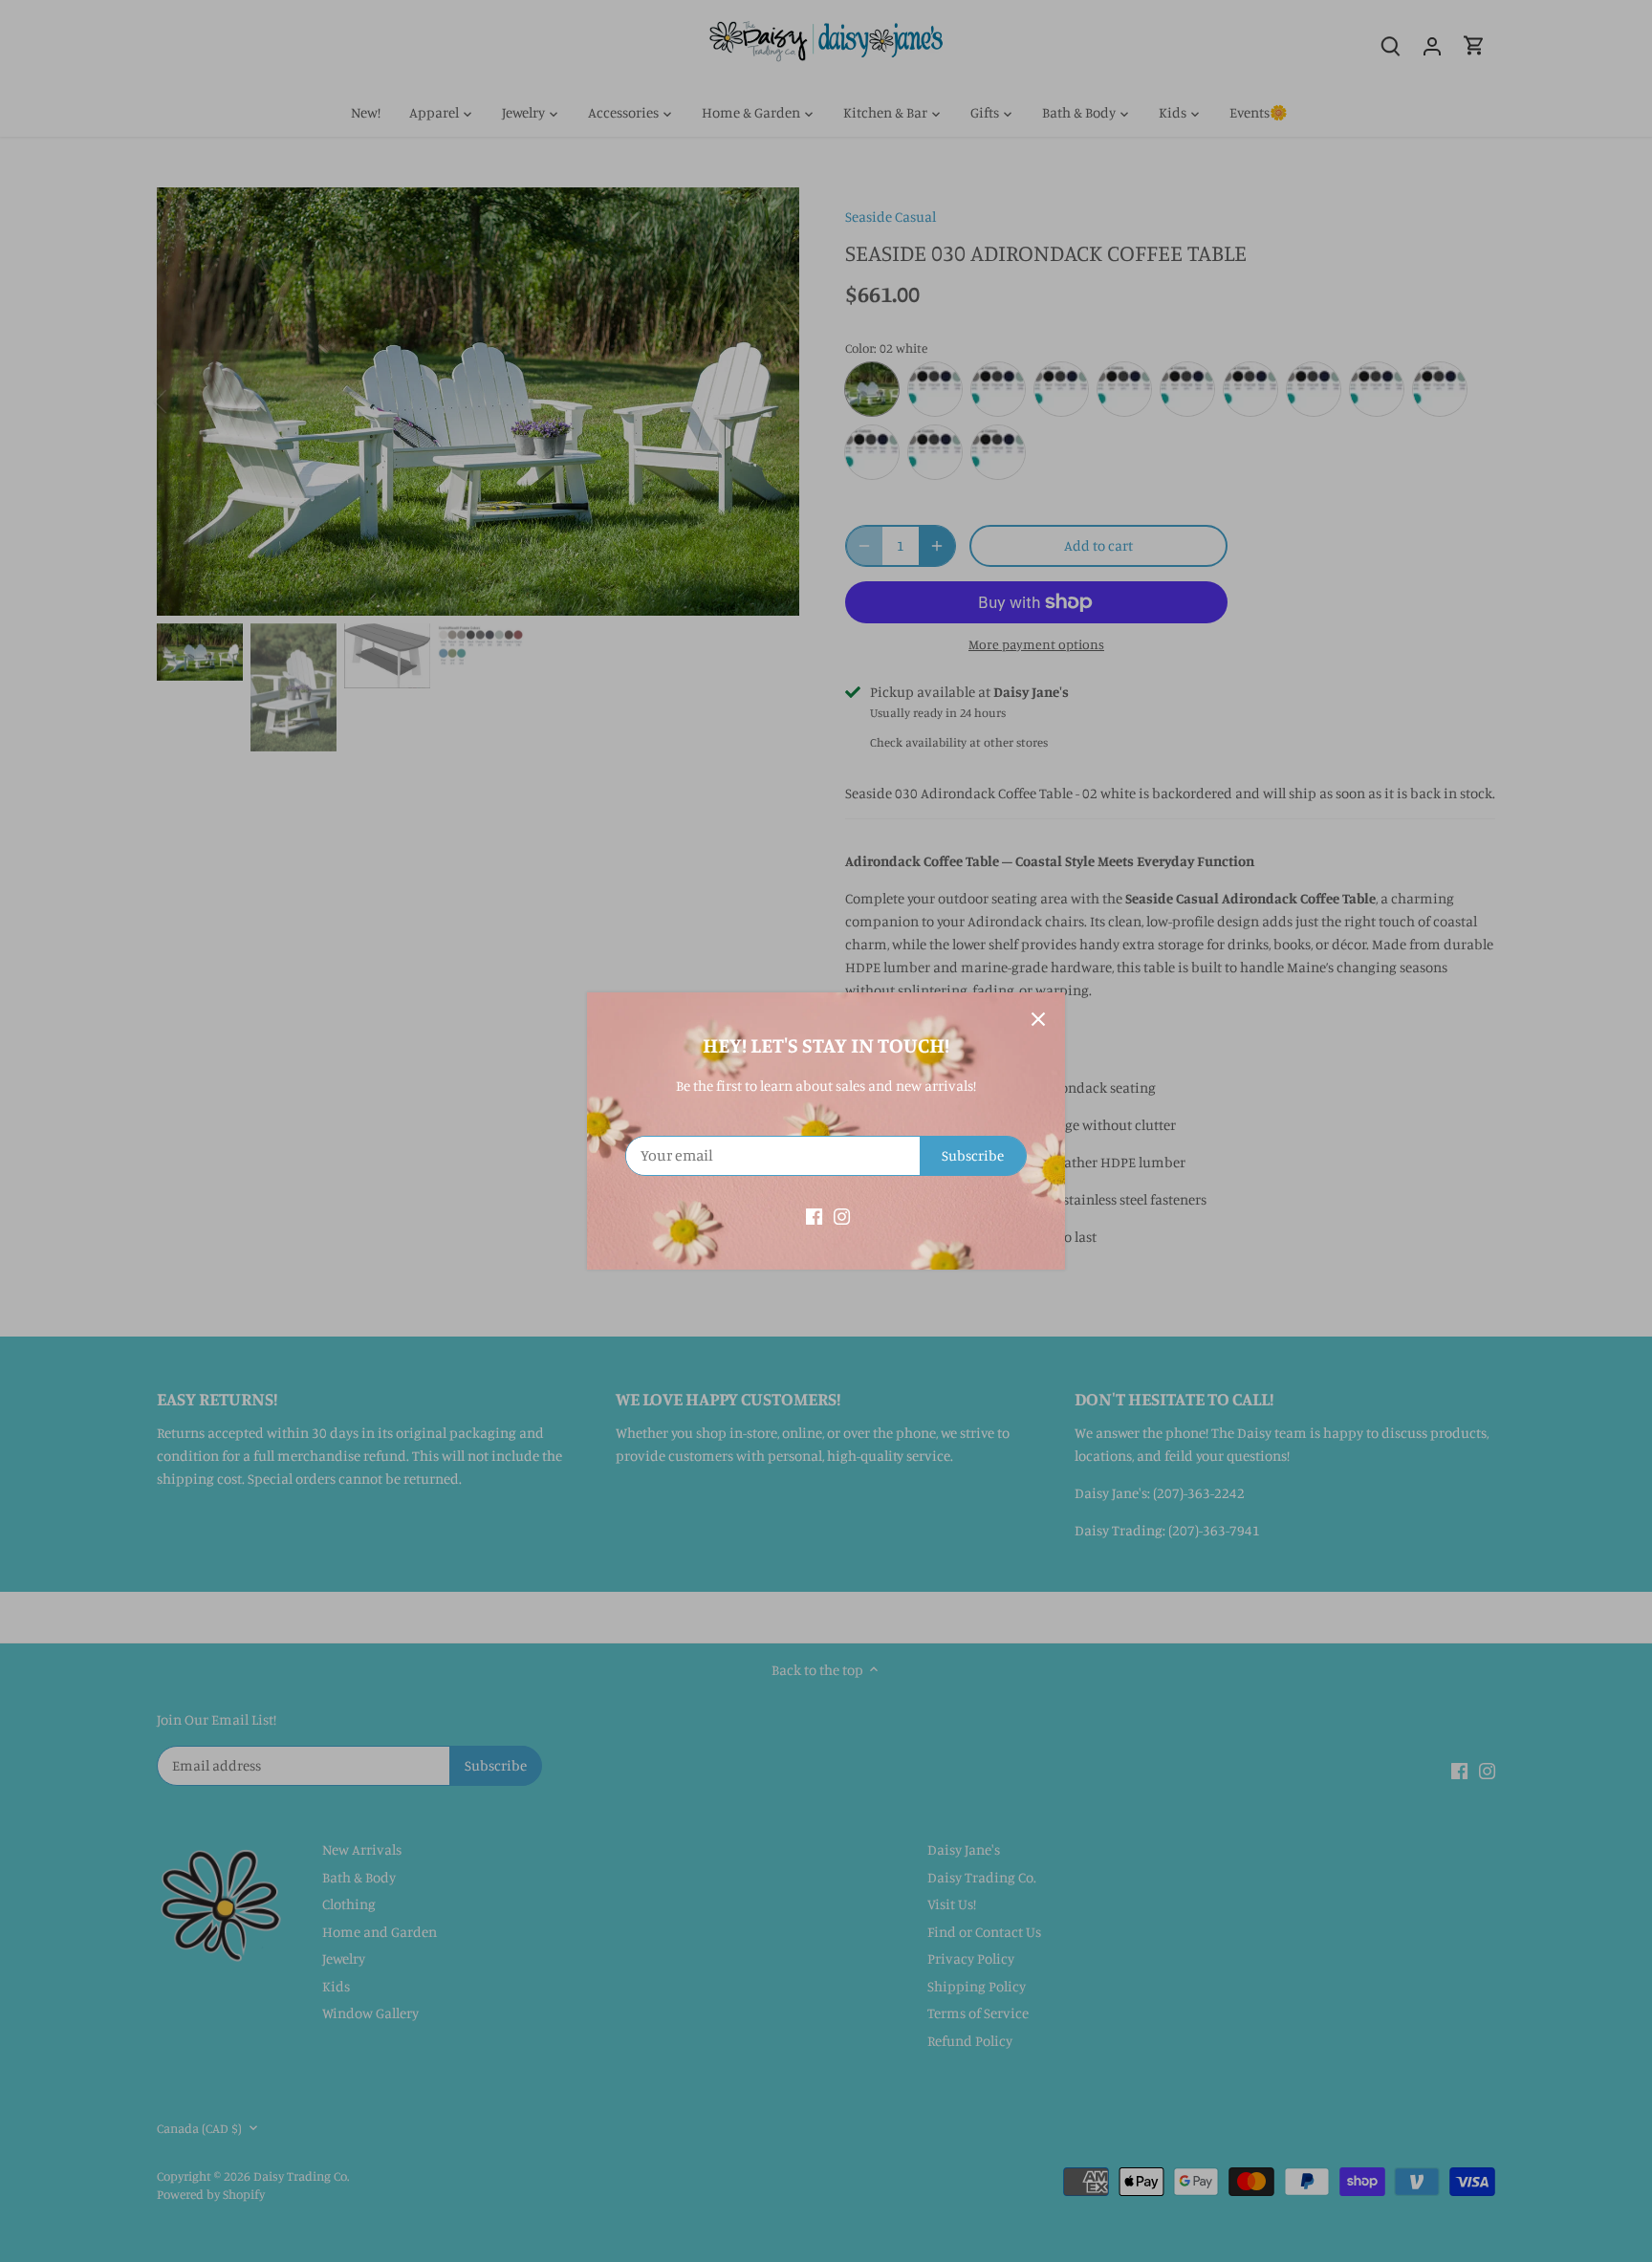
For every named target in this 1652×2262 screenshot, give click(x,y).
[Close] (1038, 1019)
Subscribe (973, 1155)
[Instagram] (842, 1215)
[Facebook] (814, 1215)
